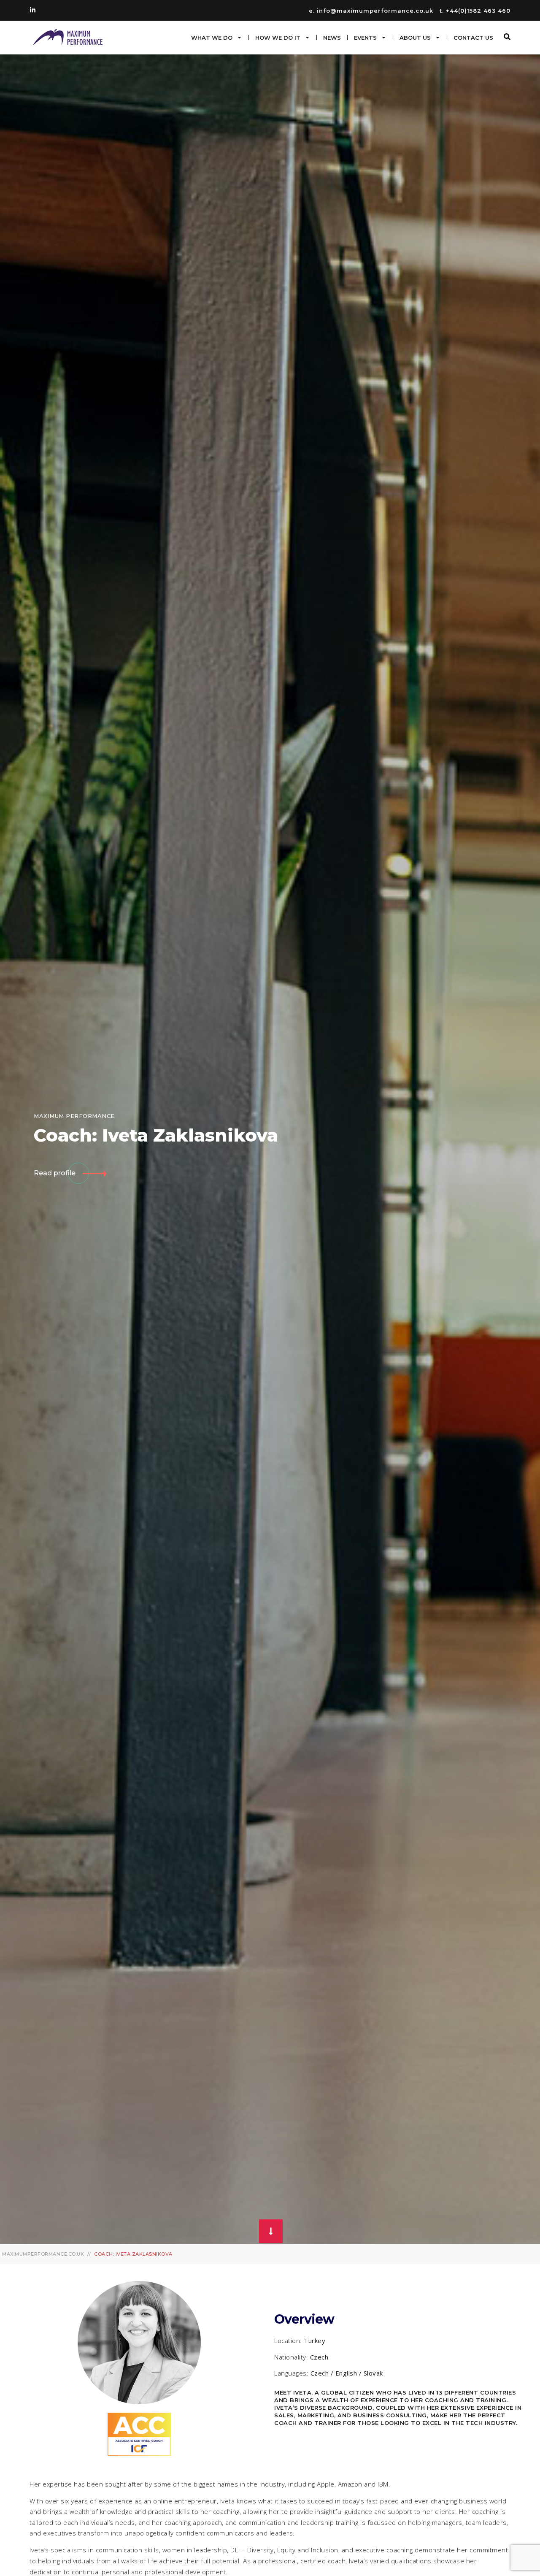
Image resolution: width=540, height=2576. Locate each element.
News (332, 38)
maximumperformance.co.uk (43, 2254)
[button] (507, 37)
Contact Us (473, 38)
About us (415, 38)
